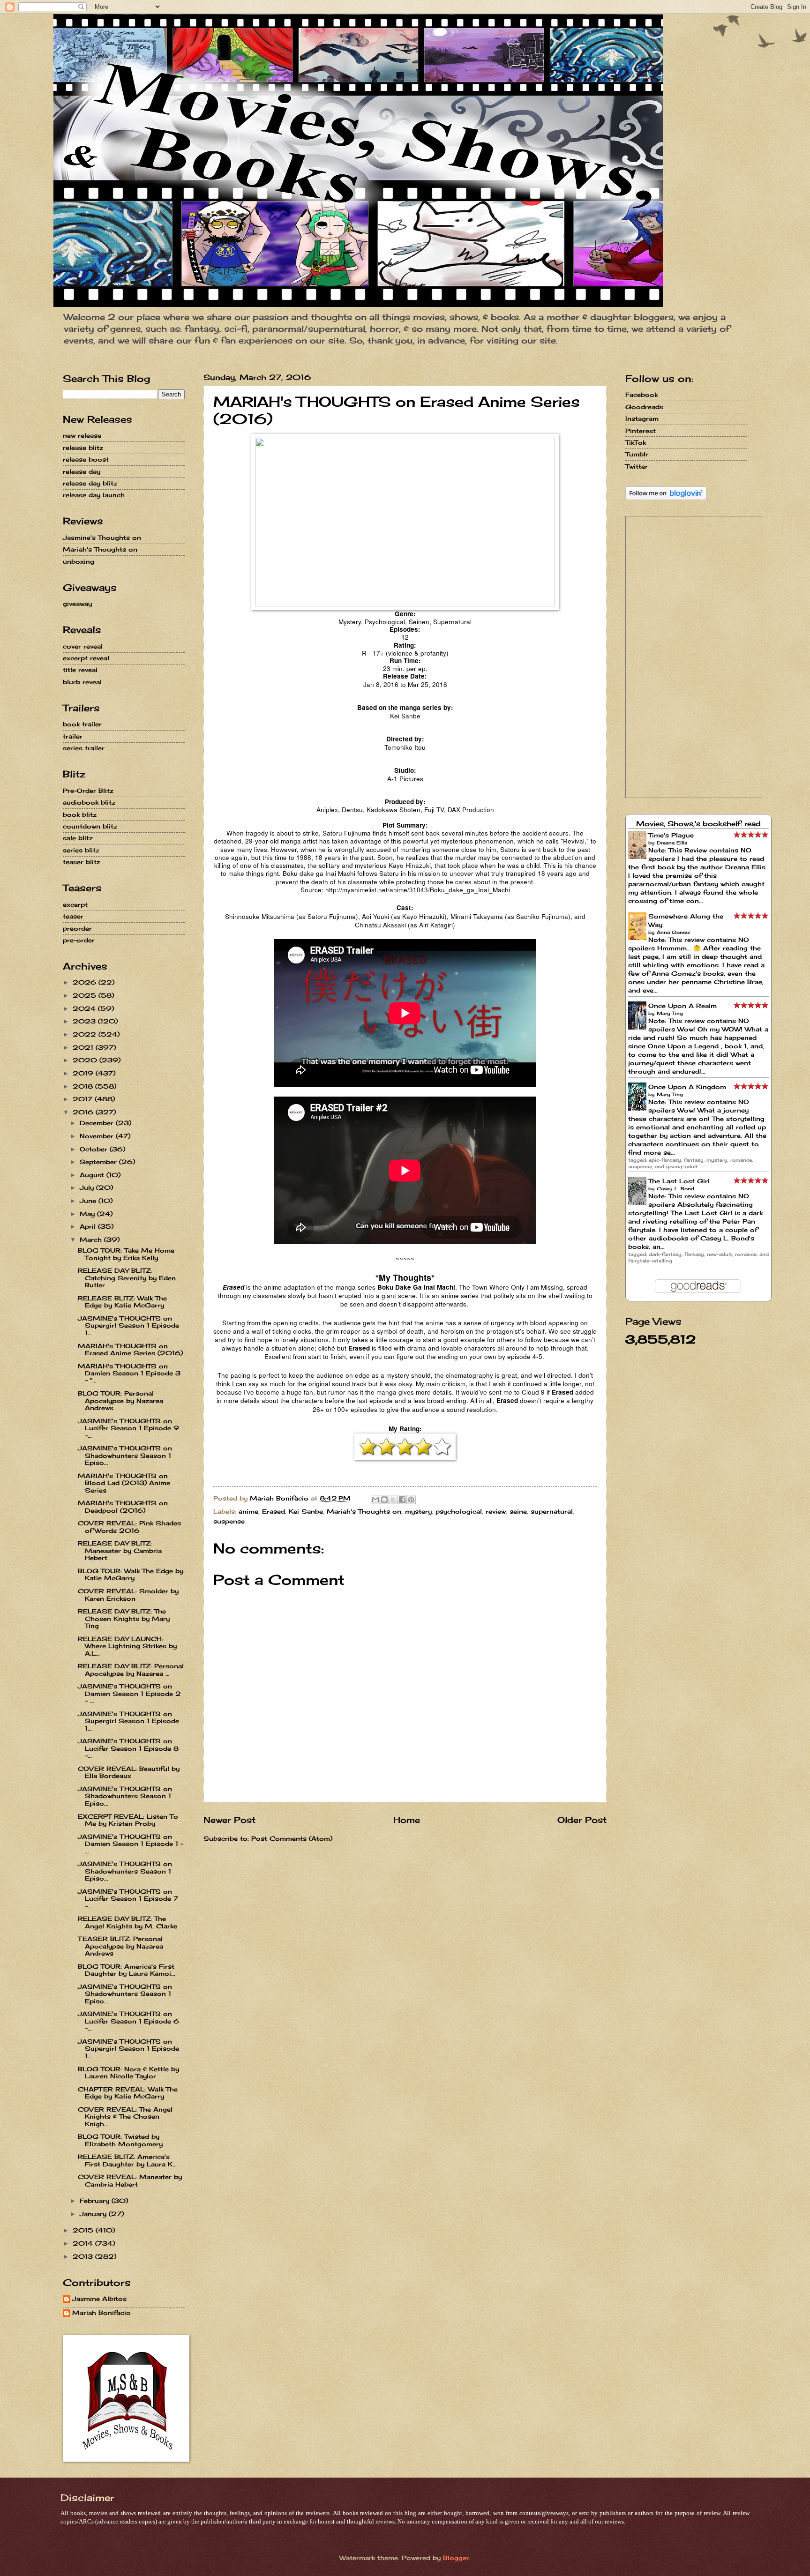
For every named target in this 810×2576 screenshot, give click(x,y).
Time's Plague (671, 835)
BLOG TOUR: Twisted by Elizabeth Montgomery (120, 2140)
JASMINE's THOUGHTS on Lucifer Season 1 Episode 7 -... (128, 1899)
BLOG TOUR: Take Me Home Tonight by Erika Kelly (126, 1254)
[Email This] (375, 1500)
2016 (84, 1112)
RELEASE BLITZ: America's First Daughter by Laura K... (127, 2160)
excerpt (75, 904)
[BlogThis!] (384, 1500)
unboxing (79, 561)
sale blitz (78, 838)
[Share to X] (393, 1500)
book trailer (82, 724)
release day (82, 471)
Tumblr (637, 454)
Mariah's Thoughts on (364, 1511)
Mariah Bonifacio (101, 2313)
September (99, 1162)
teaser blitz (82, 862)
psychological (459, 1511)
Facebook (641, 395)
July (88, 1187)
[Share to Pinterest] (411, 1500)
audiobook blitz (89, 802)
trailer (73, 736)
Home (407, 1820)
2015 (84, 2230)
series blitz (81, 850)
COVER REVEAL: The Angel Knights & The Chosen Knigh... (125, 2117)
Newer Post (229, 1820)
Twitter (637, 466)
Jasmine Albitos (99, 2299)
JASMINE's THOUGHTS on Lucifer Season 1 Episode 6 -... (128, 2021)
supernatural (552, 1511)
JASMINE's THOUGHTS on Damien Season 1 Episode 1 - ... (131, 1844)
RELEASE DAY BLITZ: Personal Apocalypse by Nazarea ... (131, 1669)
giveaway (77, 604)
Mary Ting (670, 1013)
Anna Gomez (673, 932)
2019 (84, 1073)
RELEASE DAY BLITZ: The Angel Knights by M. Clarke (127, 1922)
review (496, 1511)
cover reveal (83, 646)
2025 (86, 995)
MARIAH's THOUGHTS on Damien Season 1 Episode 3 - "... (129, 1373)
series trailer (84, 748)
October (95, 1149)
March (92, 1239)
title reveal (80, 670)
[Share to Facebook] (402, 1500)
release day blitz (90, 483)
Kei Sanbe (306, 1511)
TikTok (636, 442)
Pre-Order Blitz (88, 791)
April (89, 1226)
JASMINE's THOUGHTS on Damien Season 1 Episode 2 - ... (129, 1693)
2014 (84, 2243)
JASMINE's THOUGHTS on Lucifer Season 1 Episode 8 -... (128, 1748)
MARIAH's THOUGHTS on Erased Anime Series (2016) (130, 1349)
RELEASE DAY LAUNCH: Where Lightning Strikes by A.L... (127, 1646)
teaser (73, 916)
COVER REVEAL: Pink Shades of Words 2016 (129, 1527)
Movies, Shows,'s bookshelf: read (698, 824)
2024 (85, 1008)
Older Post (582, 1820)
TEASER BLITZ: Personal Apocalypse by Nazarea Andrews (120, 1946)
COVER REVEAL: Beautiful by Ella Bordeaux (129, 1772)
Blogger (456, 2558)
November (98, 1136)
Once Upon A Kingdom (687, 1087)
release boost (86, 459)
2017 (84, 1099)
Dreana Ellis (672, 843)
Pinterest (641, 431)
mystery (418, 1511)
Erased (274, 1511)
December (98, 1123)
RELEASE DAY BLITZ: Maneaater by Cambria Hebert (120, 1550)
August (93, 1175)
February (96, 2201)
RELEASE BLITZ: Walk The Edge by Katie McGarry (122, 1302)
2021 (84, 1047)
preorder (77, 928)
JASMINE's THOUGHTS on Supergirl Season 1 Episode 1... (128, 1325)
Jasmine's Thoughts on (102, 538)
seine (518, 1511)
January (94, 2214)
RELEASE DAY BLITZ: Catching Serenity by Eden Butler (127, 1278)
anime (248, 1511)
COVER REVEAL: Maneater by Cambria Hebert (130, 2180)
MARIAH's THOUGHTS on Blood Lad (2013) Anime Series (124, 1483)
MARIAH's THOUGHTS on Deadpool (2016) (123, 1506)
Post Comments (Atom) (292, 1838)
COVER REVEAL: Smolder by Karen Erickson (128, 1594)
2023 (85, 1021)
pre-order (79, 940)
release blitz (83, 448)
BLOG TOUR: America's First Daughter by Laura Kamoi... (127, 1970)
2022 (86, 1034)
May (88, 1214)
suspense (229, 1521)
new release (82, 435)
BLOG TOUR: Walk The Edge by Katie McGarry (131, 1574)
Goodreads (644, 407)
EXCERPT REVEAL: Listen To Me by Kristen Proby (128, 1820)
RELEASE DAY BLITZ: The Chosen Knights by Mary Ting (124, 1618)
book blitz (80, 814)
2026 (86, 982)
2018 (84, 1086)
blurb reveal (82, 682)
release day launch (94, 495)
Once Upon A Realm (682, 1006)
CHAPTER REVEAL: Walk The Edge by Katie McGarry (128, 2093)
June (89, 1201)
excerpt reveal (86, 658)
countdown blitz (90, 826)
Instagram (642, 418)
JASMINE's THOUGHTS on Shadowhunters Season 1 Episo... (125, 1455)
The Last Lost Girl (679, 1181)
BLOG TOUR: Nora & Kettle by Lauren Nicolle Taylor (128, 2072)
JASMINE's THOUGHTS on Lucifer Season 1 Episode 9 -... (128, 1428)
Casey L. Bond (675, 1188)
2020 (86, 1060)
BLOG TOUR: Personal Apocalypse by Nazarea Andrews (120, 1400)
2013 (84, 2256)
